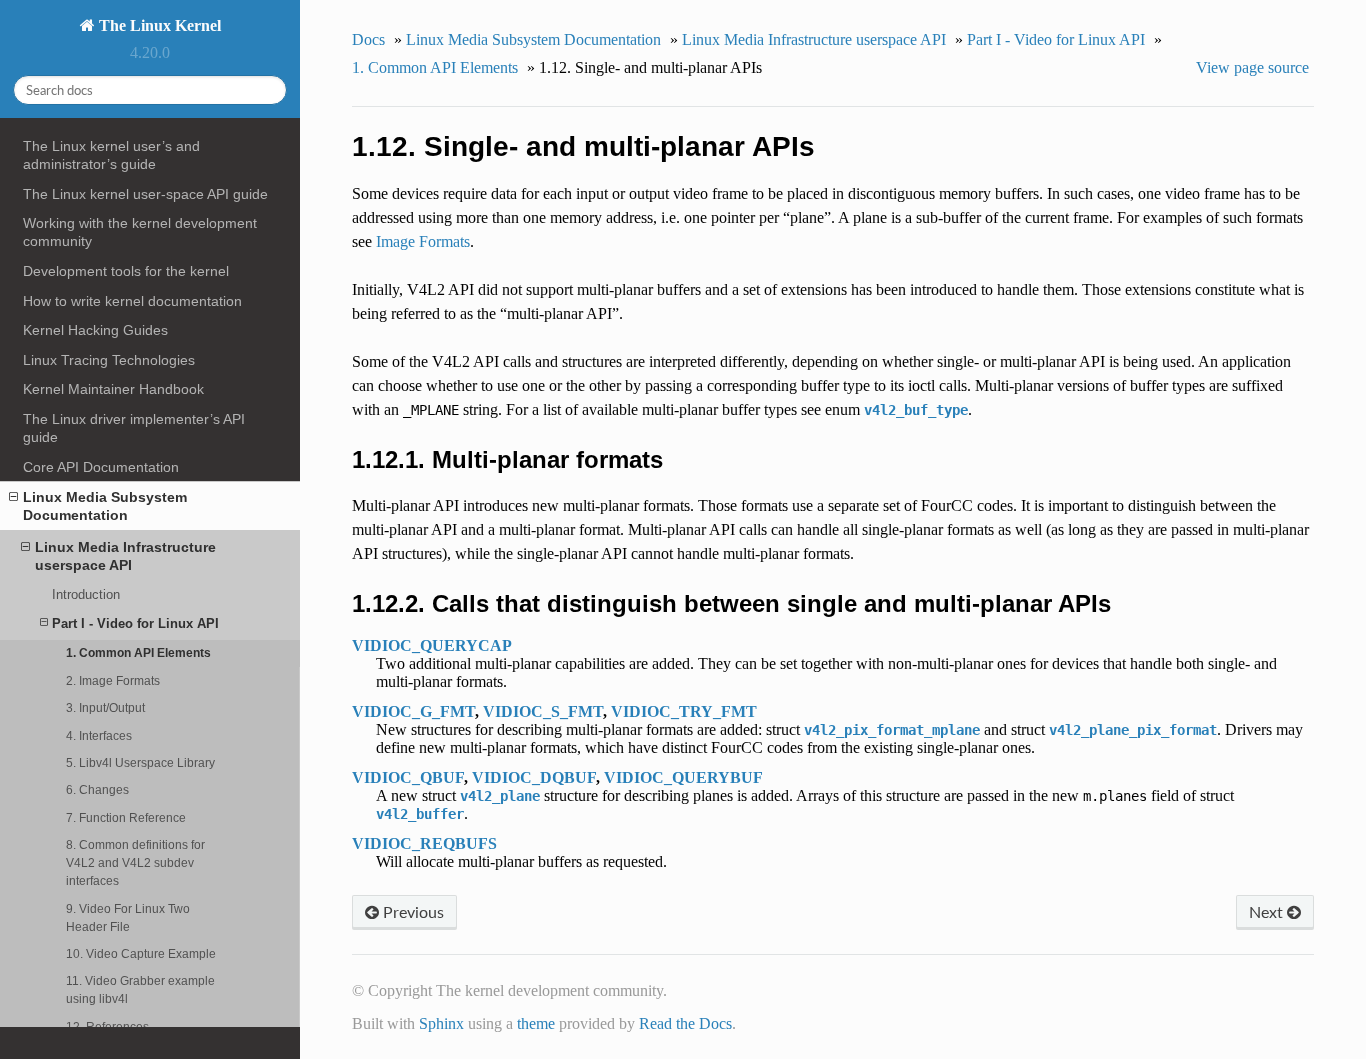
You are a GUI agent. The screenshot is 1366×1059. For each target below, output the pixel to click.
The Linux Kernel (158, 25)
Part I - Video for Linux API (135, 623)
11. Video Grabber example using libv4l (140, 989)
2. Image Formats (113, 680)
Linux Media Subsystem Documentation (105, 506)
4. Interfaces (99, 735)
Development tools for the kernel (126, 271)
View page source (1252, 67)
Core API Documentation (101, 467)
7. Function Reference (126, 817)
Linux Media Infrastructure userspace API (125, 556)
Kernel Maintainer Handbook (113, 389)
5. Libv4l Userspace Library (140, 762)
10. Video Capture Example (141, 953)
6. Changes (97, 789)
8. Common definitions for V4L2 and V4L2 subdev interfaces (135, 862)
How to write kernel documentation (132, 301)
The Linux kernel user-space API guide (145, 194)
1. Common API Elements (138, 652)
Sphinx (441, 1023)
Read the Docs (685, 1023)
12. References (107, 1026)
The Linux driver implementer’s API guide (134, 428)
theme (536, 1023)
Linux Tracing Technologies (109, 360)
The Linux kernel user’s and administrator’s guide (111, 155)
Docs (368, 39)
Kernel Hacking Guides (95, 330)
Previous (411, 911)
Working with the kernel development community (140, 232)
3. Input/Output (105, 707)
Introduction (86, 594)
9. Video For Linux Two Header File (128, 917)
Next (1268, 911)
